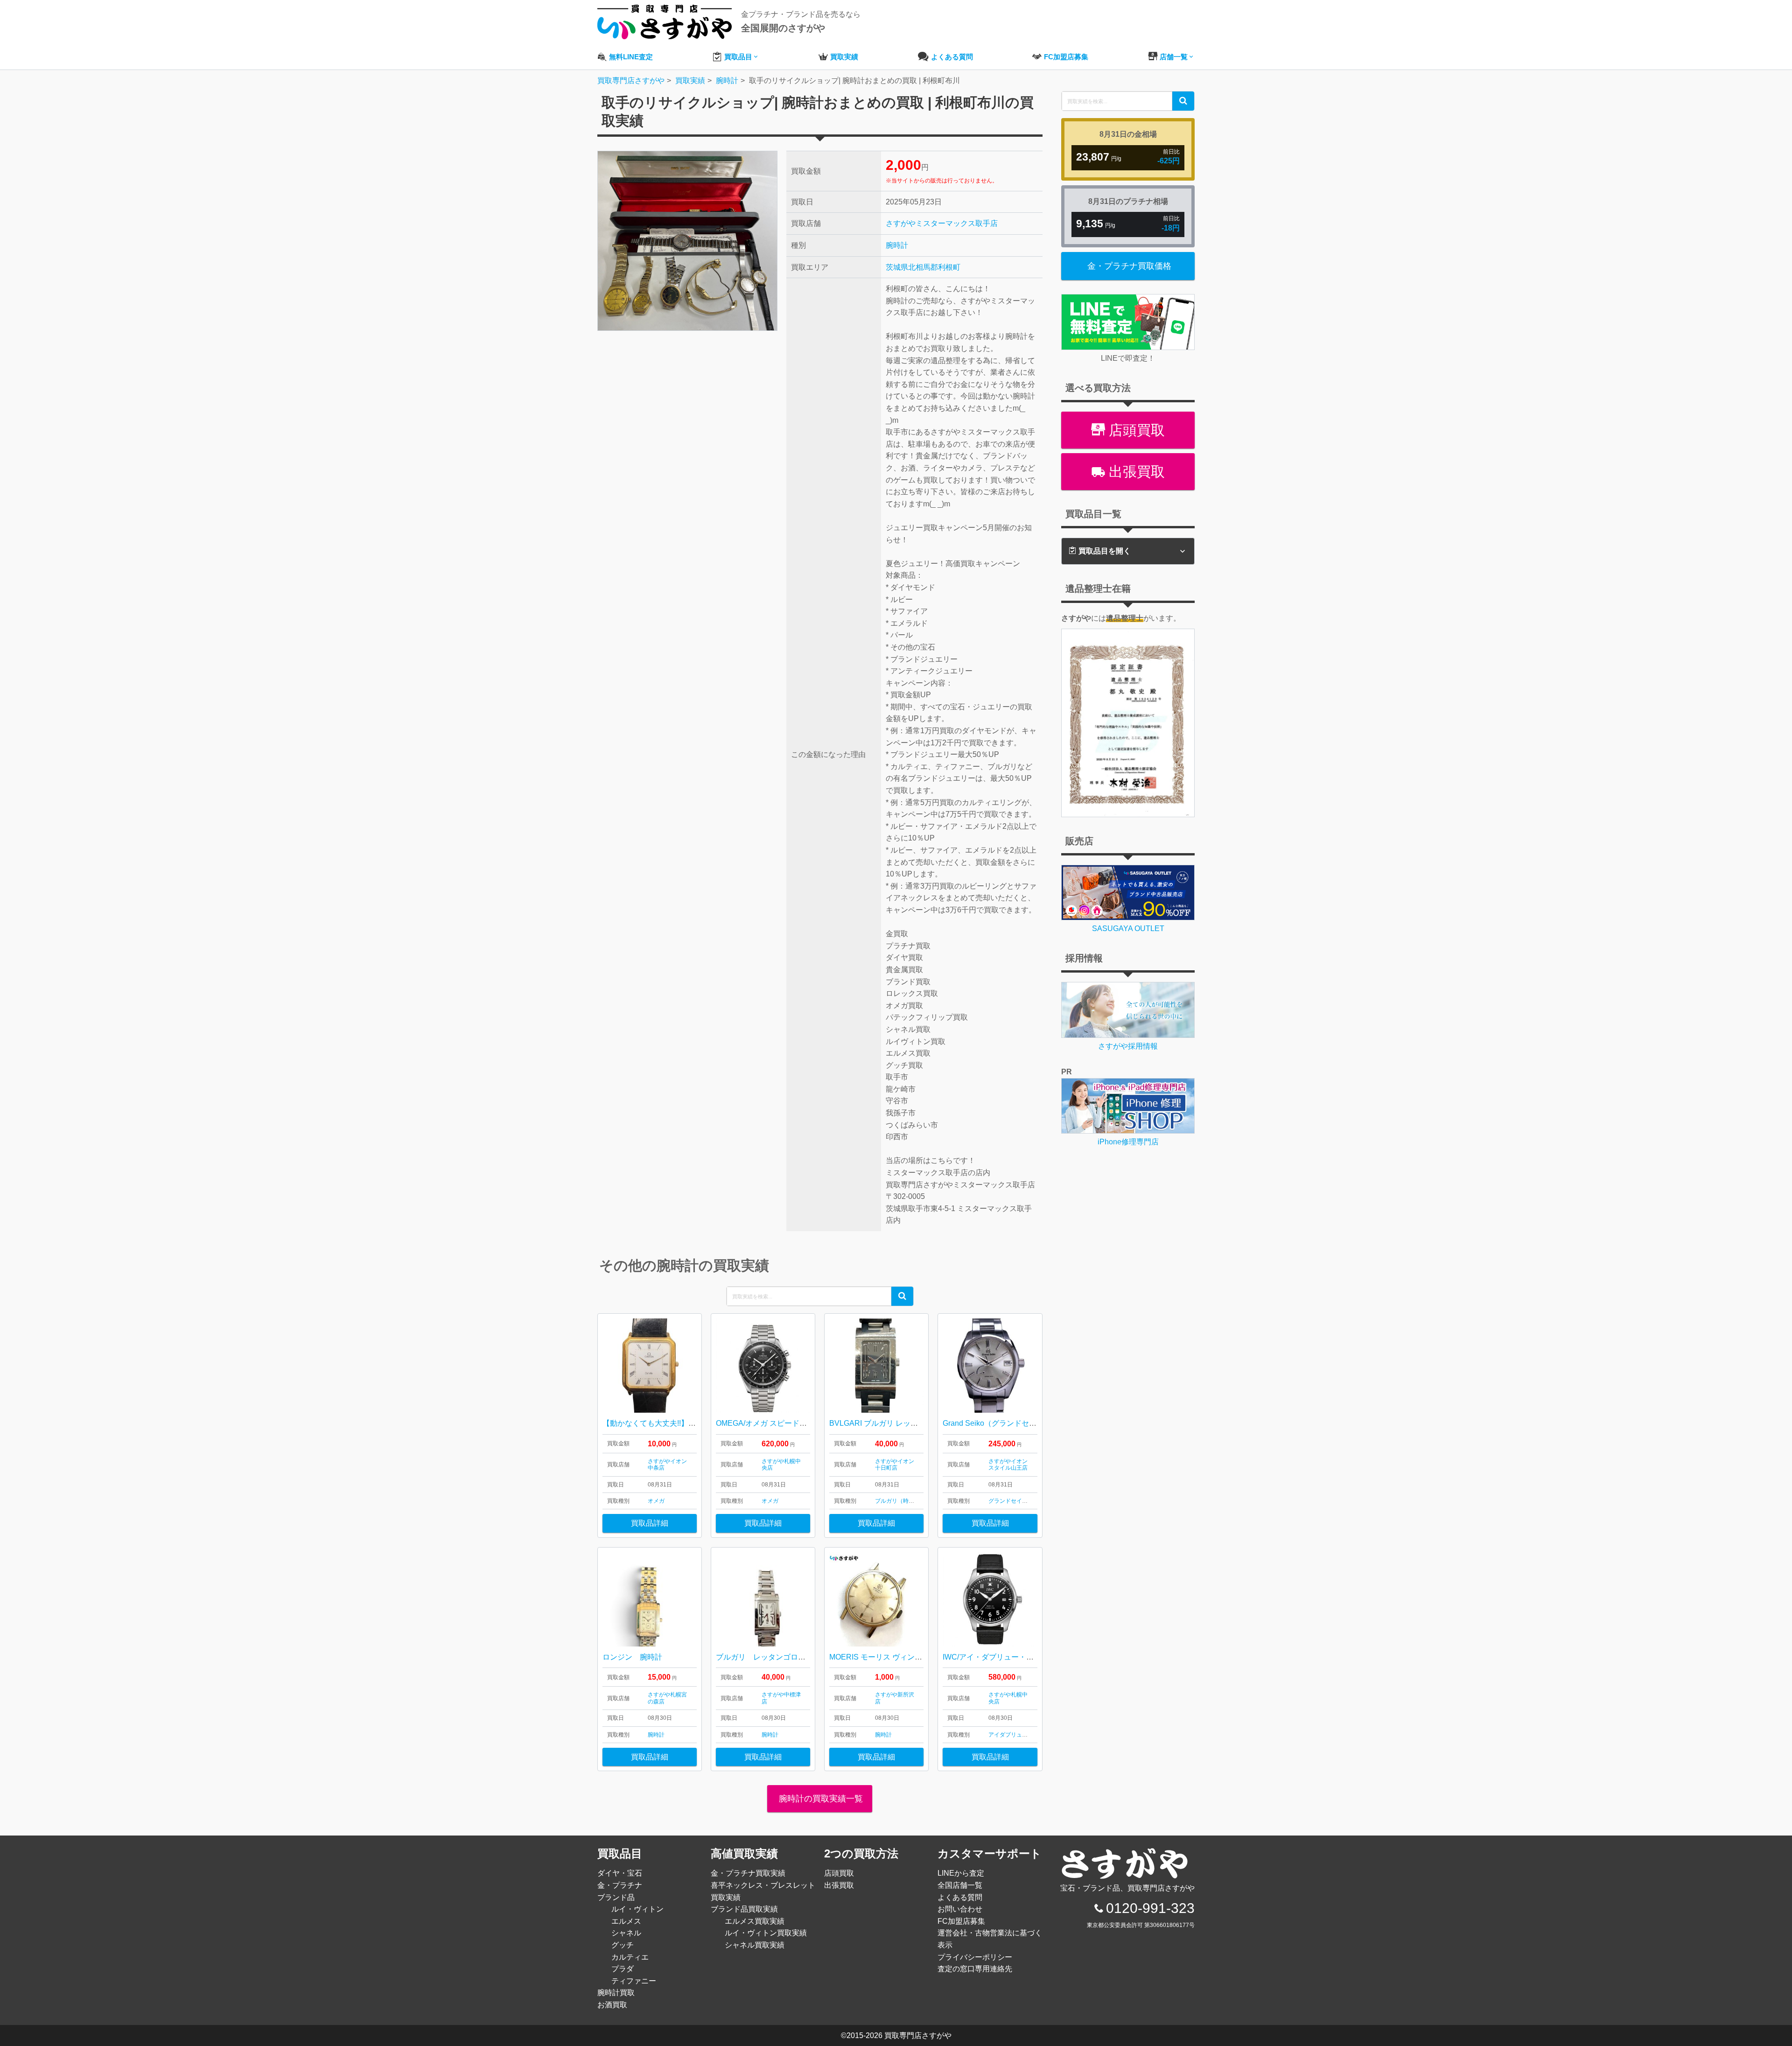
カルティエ (630, 1957)
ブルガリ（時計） (897, 1501)
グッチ (623, 1945)
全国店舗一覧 (960, 1885)
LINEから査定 (961, 1873)
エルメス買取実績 (755, 1921)
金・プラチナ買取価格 (1129, 266)
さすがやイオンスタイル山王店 (1008, 1464)
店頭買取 (1135, 430)
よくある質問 (960, 1897)
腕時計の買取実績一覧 (820, 1799)
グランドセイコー (1011, 1501)
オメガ (656, 1501)
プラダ (623, 1969)
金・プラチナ (620, 1885)
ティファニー (634, 1981)
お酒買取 (612, 2005)
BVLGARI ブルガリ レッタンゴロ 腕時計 (897, 1423)
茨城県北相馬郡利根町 (923, 267)
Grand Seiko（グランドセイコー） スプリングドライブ (1035, 1423)
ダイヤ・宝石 (620, 1873)
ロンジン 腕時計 (632, 1657)
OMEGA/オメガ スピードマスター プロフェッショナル (807, 1423)
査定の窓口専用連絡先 (975, 1969)
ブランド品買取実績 (744, 1909)
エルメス (626, 1921)
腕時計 (897, 245)
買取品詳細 (650, 1523)
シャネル (626, 1933)
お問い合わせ (960, 1909)
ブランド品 (616, 1897)
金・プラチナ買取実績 (748, 1873)
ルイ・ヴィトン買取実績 (766, 1933)
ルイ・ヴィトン (637, 1909)
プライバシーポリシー (975, 1957)
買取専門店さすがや (918, 2035)
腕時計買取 (616, 1993)
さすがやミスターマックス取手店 (942, 223)
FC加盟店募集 (961, 1921)
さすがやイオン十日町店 (895, 1464)
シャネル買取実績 (755, 1945)
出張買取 (1135, 472)
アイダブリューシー (1014, 1735)
